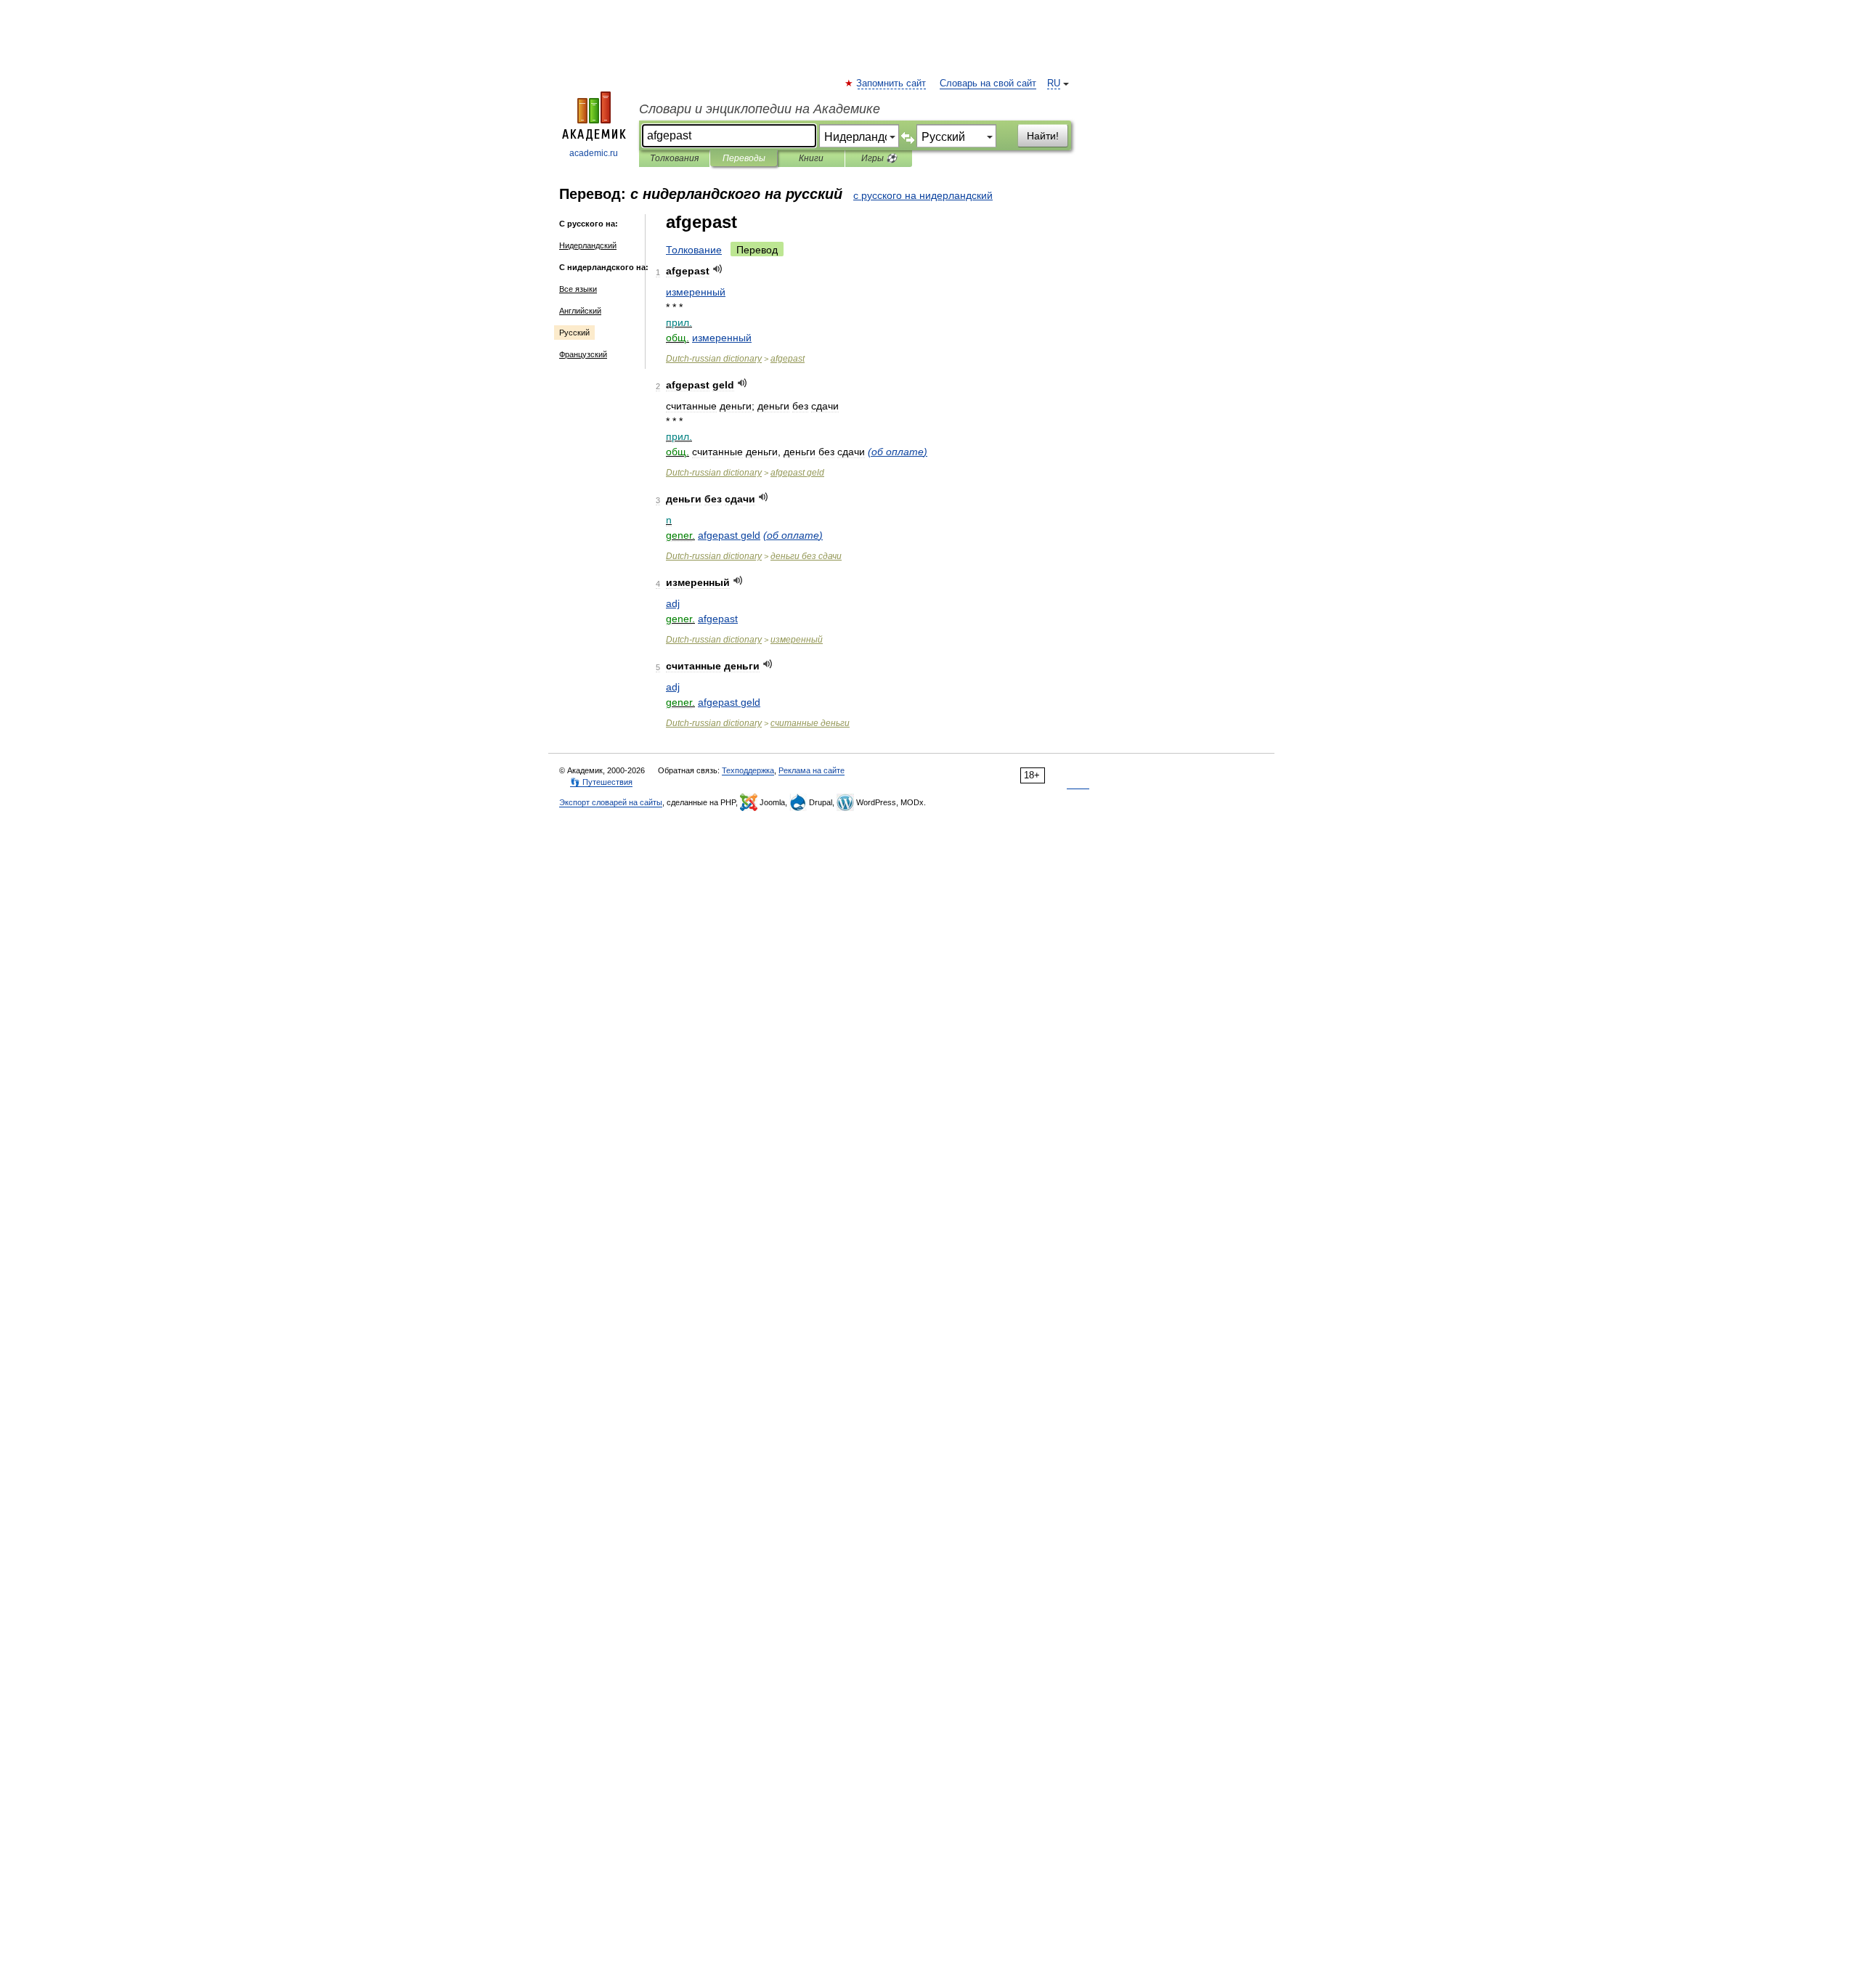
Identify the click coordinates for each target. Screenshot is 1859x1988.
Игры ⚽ (879, 158)
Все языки (578, 289)
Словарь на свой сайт (988, 83)
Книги (811, 158)
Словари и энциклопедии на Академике (760, 109)
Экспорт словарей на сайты (611, 802)
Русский (574, 333)
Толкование (694, 250)
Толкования (674, 158)
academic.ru (594, 153)
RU (1054, 83)
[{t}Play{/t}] (718, 269)
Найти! (1043, 136)
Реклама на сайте (811, 770)
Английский (580, 311)
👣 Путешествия (601, 782)
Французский (583, 354)
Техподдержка (748, 770)
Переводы (744, 158)
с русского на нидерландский (923, 195)
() (898, 452)
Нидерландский (588, 245)
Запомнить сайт (892, 83)
